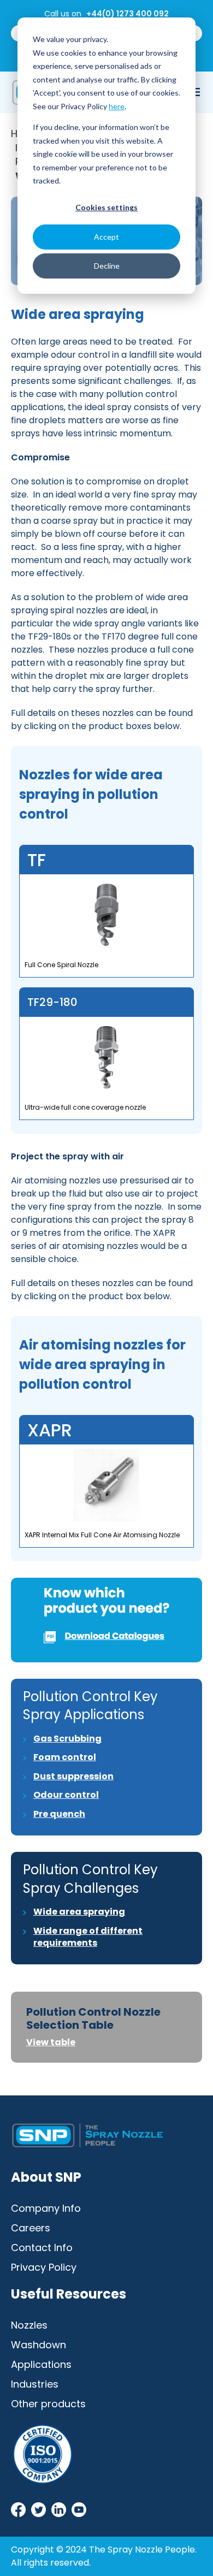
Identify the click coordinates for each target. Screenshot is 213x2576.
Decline (107, 266)
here (117, 106)
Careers (31, 2228)
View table (51, 2042)
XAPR (50, 1430)
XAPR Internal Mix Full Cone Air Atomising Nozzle (102, 1535)
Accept (106, 237)
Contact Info (42, 2248)
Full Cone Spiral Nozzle (61, 965)
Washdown (39, 2345)
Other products (48, 2404)
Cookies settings (106, 207)
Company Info (46, 2208)
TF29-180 (52, 1002)
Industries (35, 2384)
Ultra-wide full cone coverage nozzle (85, 1107)
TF (37, 860)
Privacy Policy (44, 2267)
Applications (41, 2364)
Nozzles (29, 2325)
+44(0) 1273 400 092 (128, 14)
